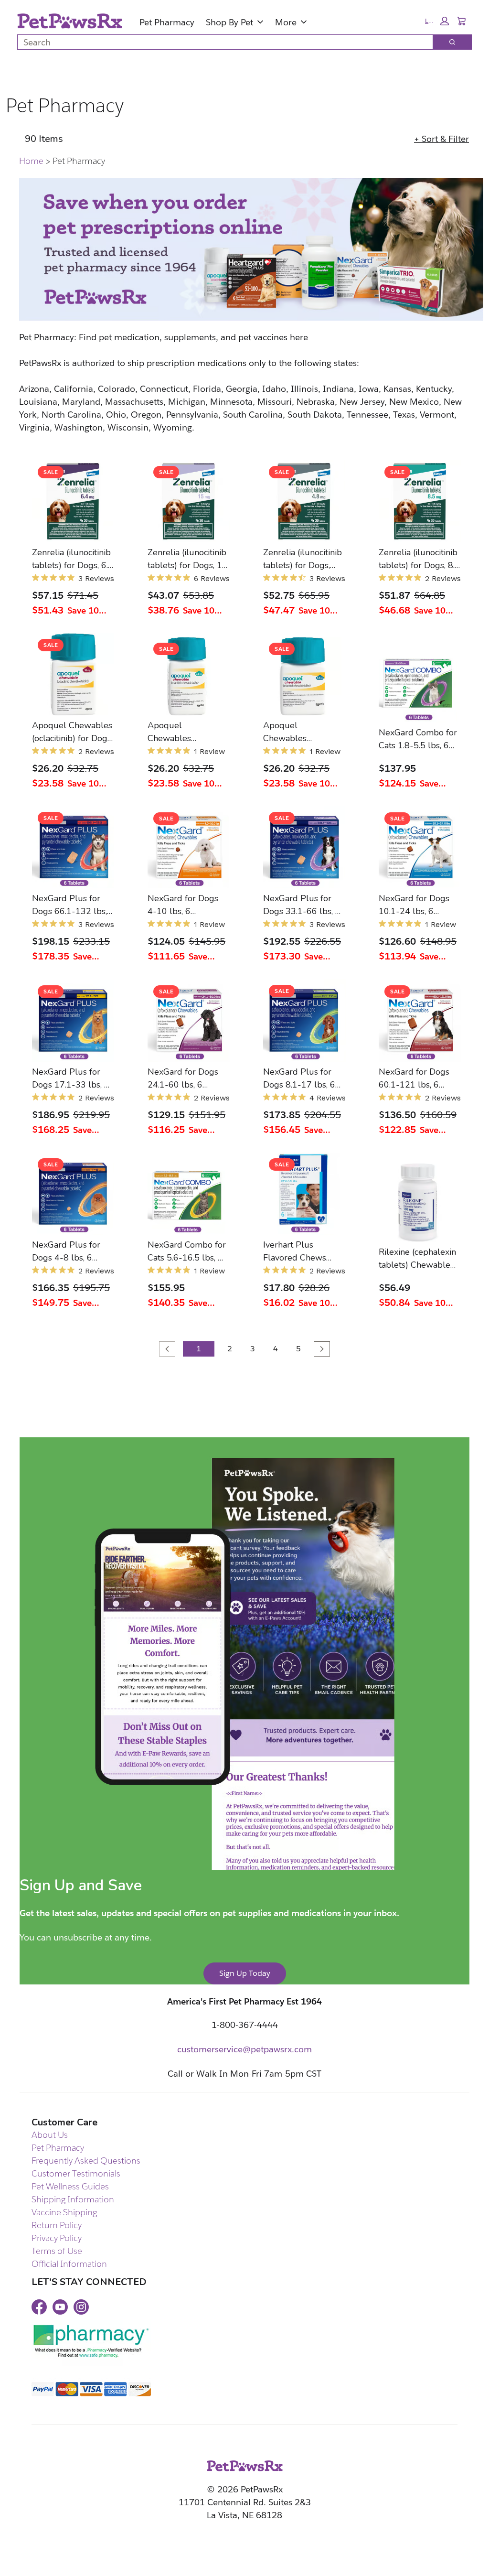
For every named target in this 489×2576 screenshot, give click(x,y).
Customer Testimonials (76, 2173)
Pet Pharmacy (167, 22)
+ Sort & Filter (441, 139)
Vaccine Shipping (64, 2212)
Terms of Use (57, 2251)
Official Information (69, 2264)
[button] (437, 21)
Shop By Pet (229, 22)
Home (31, 161)
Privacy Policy (57, 2238)
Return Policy (57, 2225)
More (286, 22)
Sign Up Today (245, 1973)
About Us (50, 2135)
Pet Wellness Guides (70, 2186)
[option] (71, 539)
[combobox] (221, 42)
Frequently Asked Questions (86, 2161)
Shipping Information (73, 2199)
